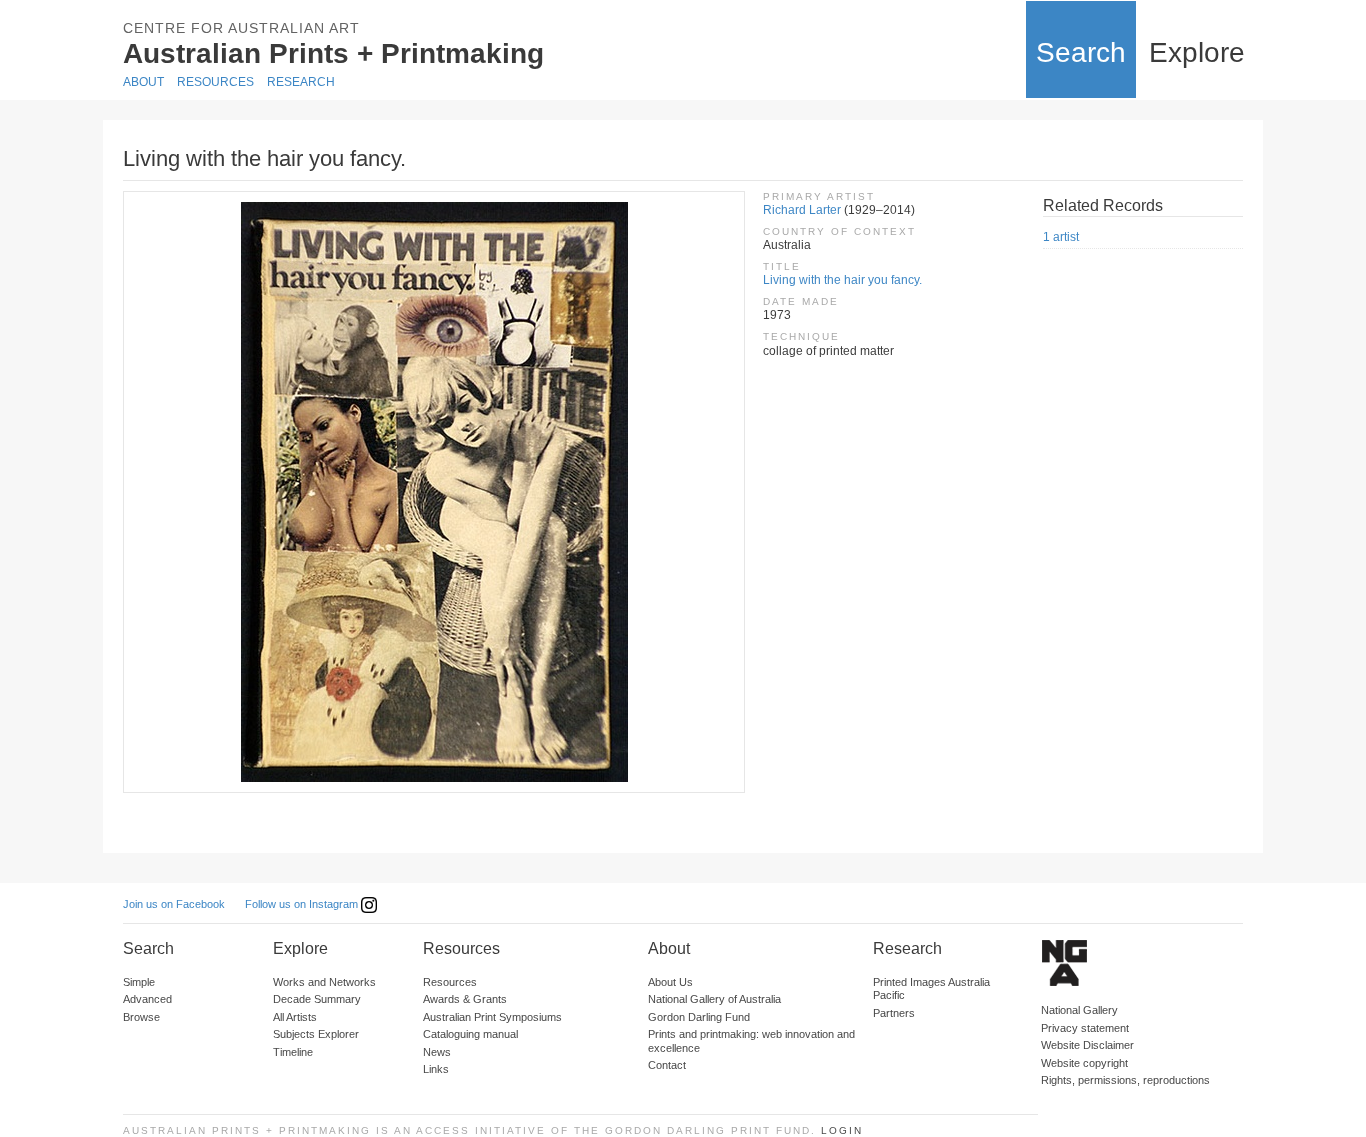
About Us (670, 982)
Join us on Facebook (174, 904)
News (437, 1052)
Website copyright (1084, 1063)
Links (436, 1069)
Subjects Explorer (316, 1034)
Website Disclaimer (1087, 1045)
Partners (894, 1013)
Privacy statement (1085, 1028)
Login (842, 1130)
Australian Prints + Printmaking (333, 53)
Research (301, 82)
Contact (667, 1065)
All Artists (295, 1017)
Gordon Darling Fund (699, 1017)
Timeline (293, 1052)
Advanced (147, 999)
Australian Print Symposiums (492, 1017)
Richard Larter (802, 210)
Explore (1197, 52)
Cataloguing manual (470, 1034)
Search (1081, 52)
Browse (141, 1017)
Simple (139, 982)
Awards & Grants (465, 999)
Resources (215, 82)
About (143, 82)
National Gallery (1079, 1010)
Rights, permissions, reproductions (1125, 1080)
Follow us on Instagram (303, 904)
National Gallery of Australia (714, 999)
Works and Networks (324, 982)
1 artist (1061, 237)
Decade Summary (317, 999)
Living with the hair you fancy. (842, 280)
